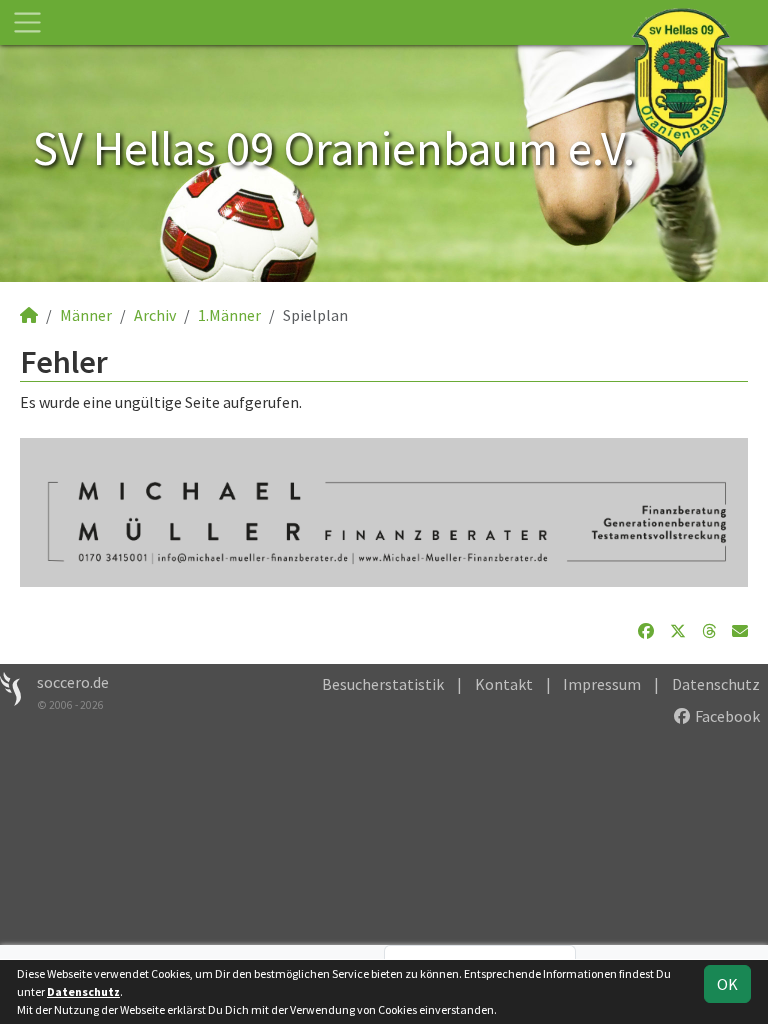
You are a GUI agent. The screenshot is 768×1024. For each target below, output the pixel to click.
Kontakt (504, 684)
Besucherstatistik (383, 684)
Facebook (726, 716)
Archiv (155, 315)
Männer (86, 315)
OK (727, 984)
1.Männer (229, 315)
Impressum (602, 684)
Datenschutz (716, 684)
